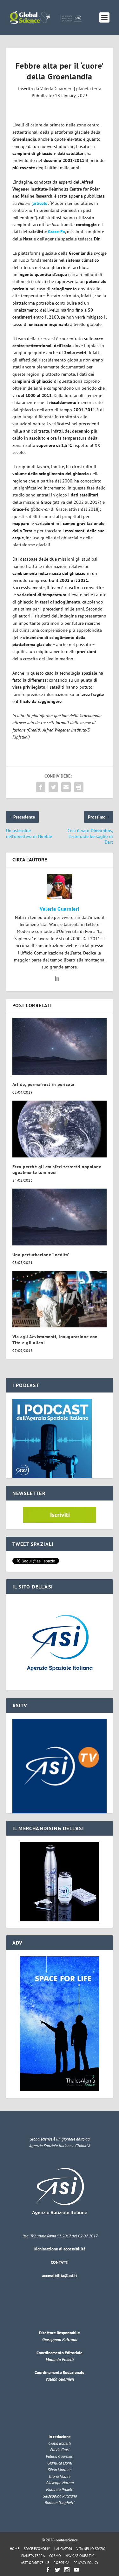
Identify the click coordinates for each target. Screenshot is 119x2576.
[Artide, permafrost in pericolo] (60, 1047)
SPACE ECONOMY (37, 2549)
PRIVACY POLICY (86, 2563)
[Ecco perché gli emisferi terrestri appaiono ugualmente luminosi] (60, 1129)
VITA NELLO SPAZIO (91, 2549)
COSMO (55, 2556)
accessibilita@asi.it (60, 2276)
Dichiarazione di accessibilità (60, 2249)
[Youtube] (76, 2570)
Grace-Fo (56, 232)
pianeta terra (89, 89)
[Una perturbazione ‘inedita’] (60, 1217)
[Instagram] (67, 2570)
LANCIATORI (63, 2549)
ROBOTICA (61, 2563)
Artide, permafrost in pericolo (43, 1084)
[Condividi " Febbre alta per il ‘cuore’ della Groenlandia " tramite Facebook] (41, 787)
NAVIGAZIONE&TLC (80, 2556)
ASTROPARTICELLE (35, 2563)
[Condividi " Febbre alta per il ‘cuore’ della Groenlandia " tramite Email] (66, 787)
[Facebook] (48, 2570)
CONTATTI (60, 2262)
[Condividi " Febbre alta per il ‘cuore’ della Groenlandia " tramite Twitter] (53, 787)
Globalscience (67, 2540)
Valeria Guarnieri (56, 89)
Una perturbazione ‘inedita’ (41, 1255)
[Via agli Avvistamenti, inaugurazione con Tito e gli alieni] (60, 1299)
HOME (15, 2549)
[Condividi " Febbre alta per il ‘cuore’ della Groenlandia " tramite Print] (79, 787)
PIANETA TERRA (33, 2556)
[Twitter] (57, 2570)
